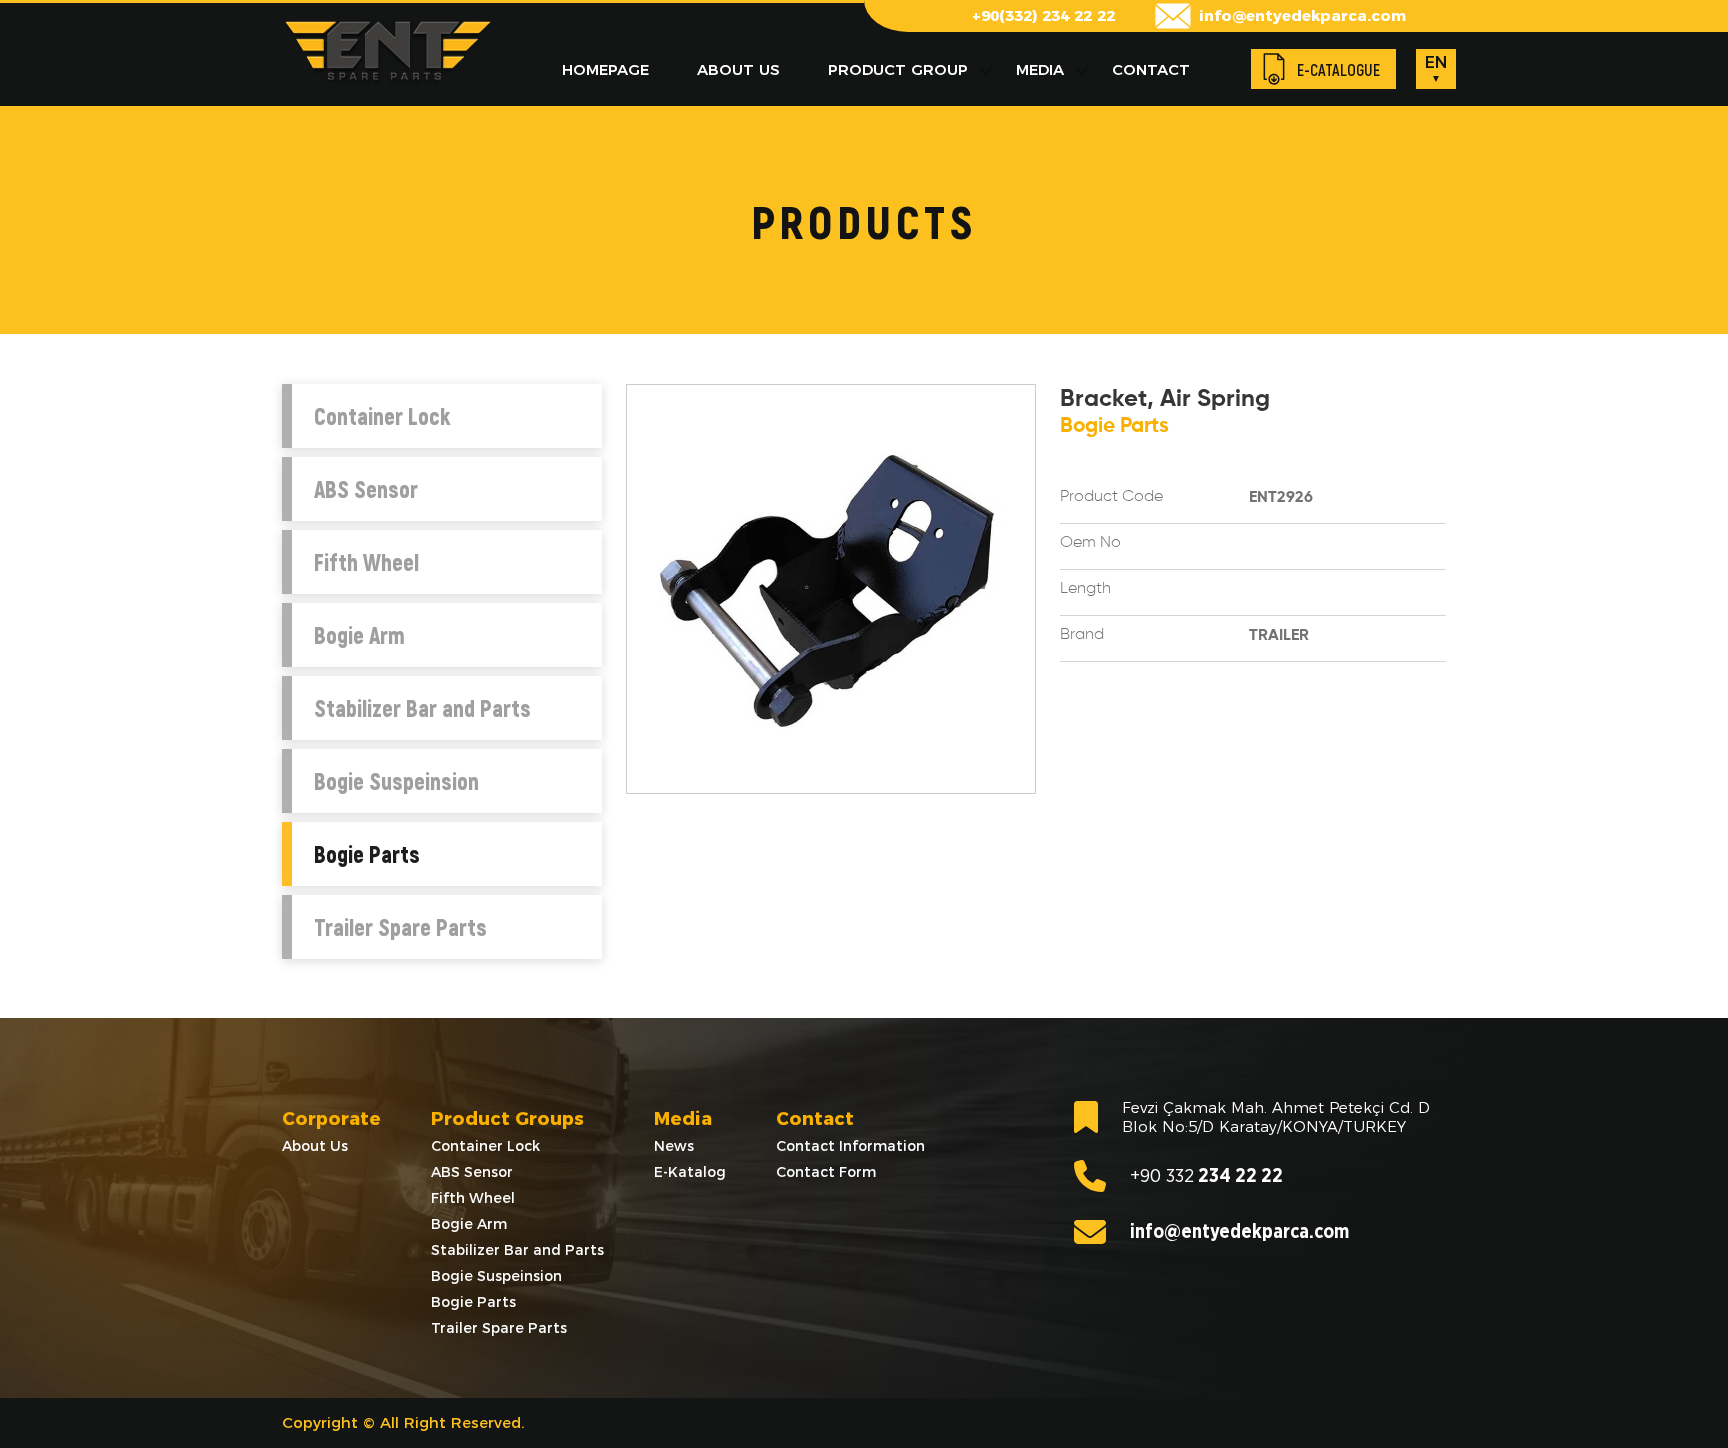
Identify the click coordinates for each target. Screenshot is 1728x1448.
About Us (315, 1146)
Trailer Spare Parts (400, 927)
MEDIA (1040, 69)
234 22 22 (1206, 1176)
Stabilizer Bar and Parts (422, 708)
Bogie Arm (359, 635)
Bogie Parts (367, 854)
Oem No (1090, 543)
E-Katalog (690, 1172)
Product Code (1111, 497)
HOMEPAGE (605, 69)
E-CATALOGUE (1338, 69)
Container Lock (382, 416)
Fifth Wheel (366, 562)
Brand (1082, 635)
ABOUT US (738, 69)
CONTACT (1151, 69)
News (674, 1146)
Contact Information (850, 1146)
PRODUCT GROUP (898, 69)
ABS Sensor (366, 489)
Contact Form (826, 1172)
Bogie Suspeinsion (396, 781)
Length (1085, 589)
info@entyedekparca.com (1302, 15)
